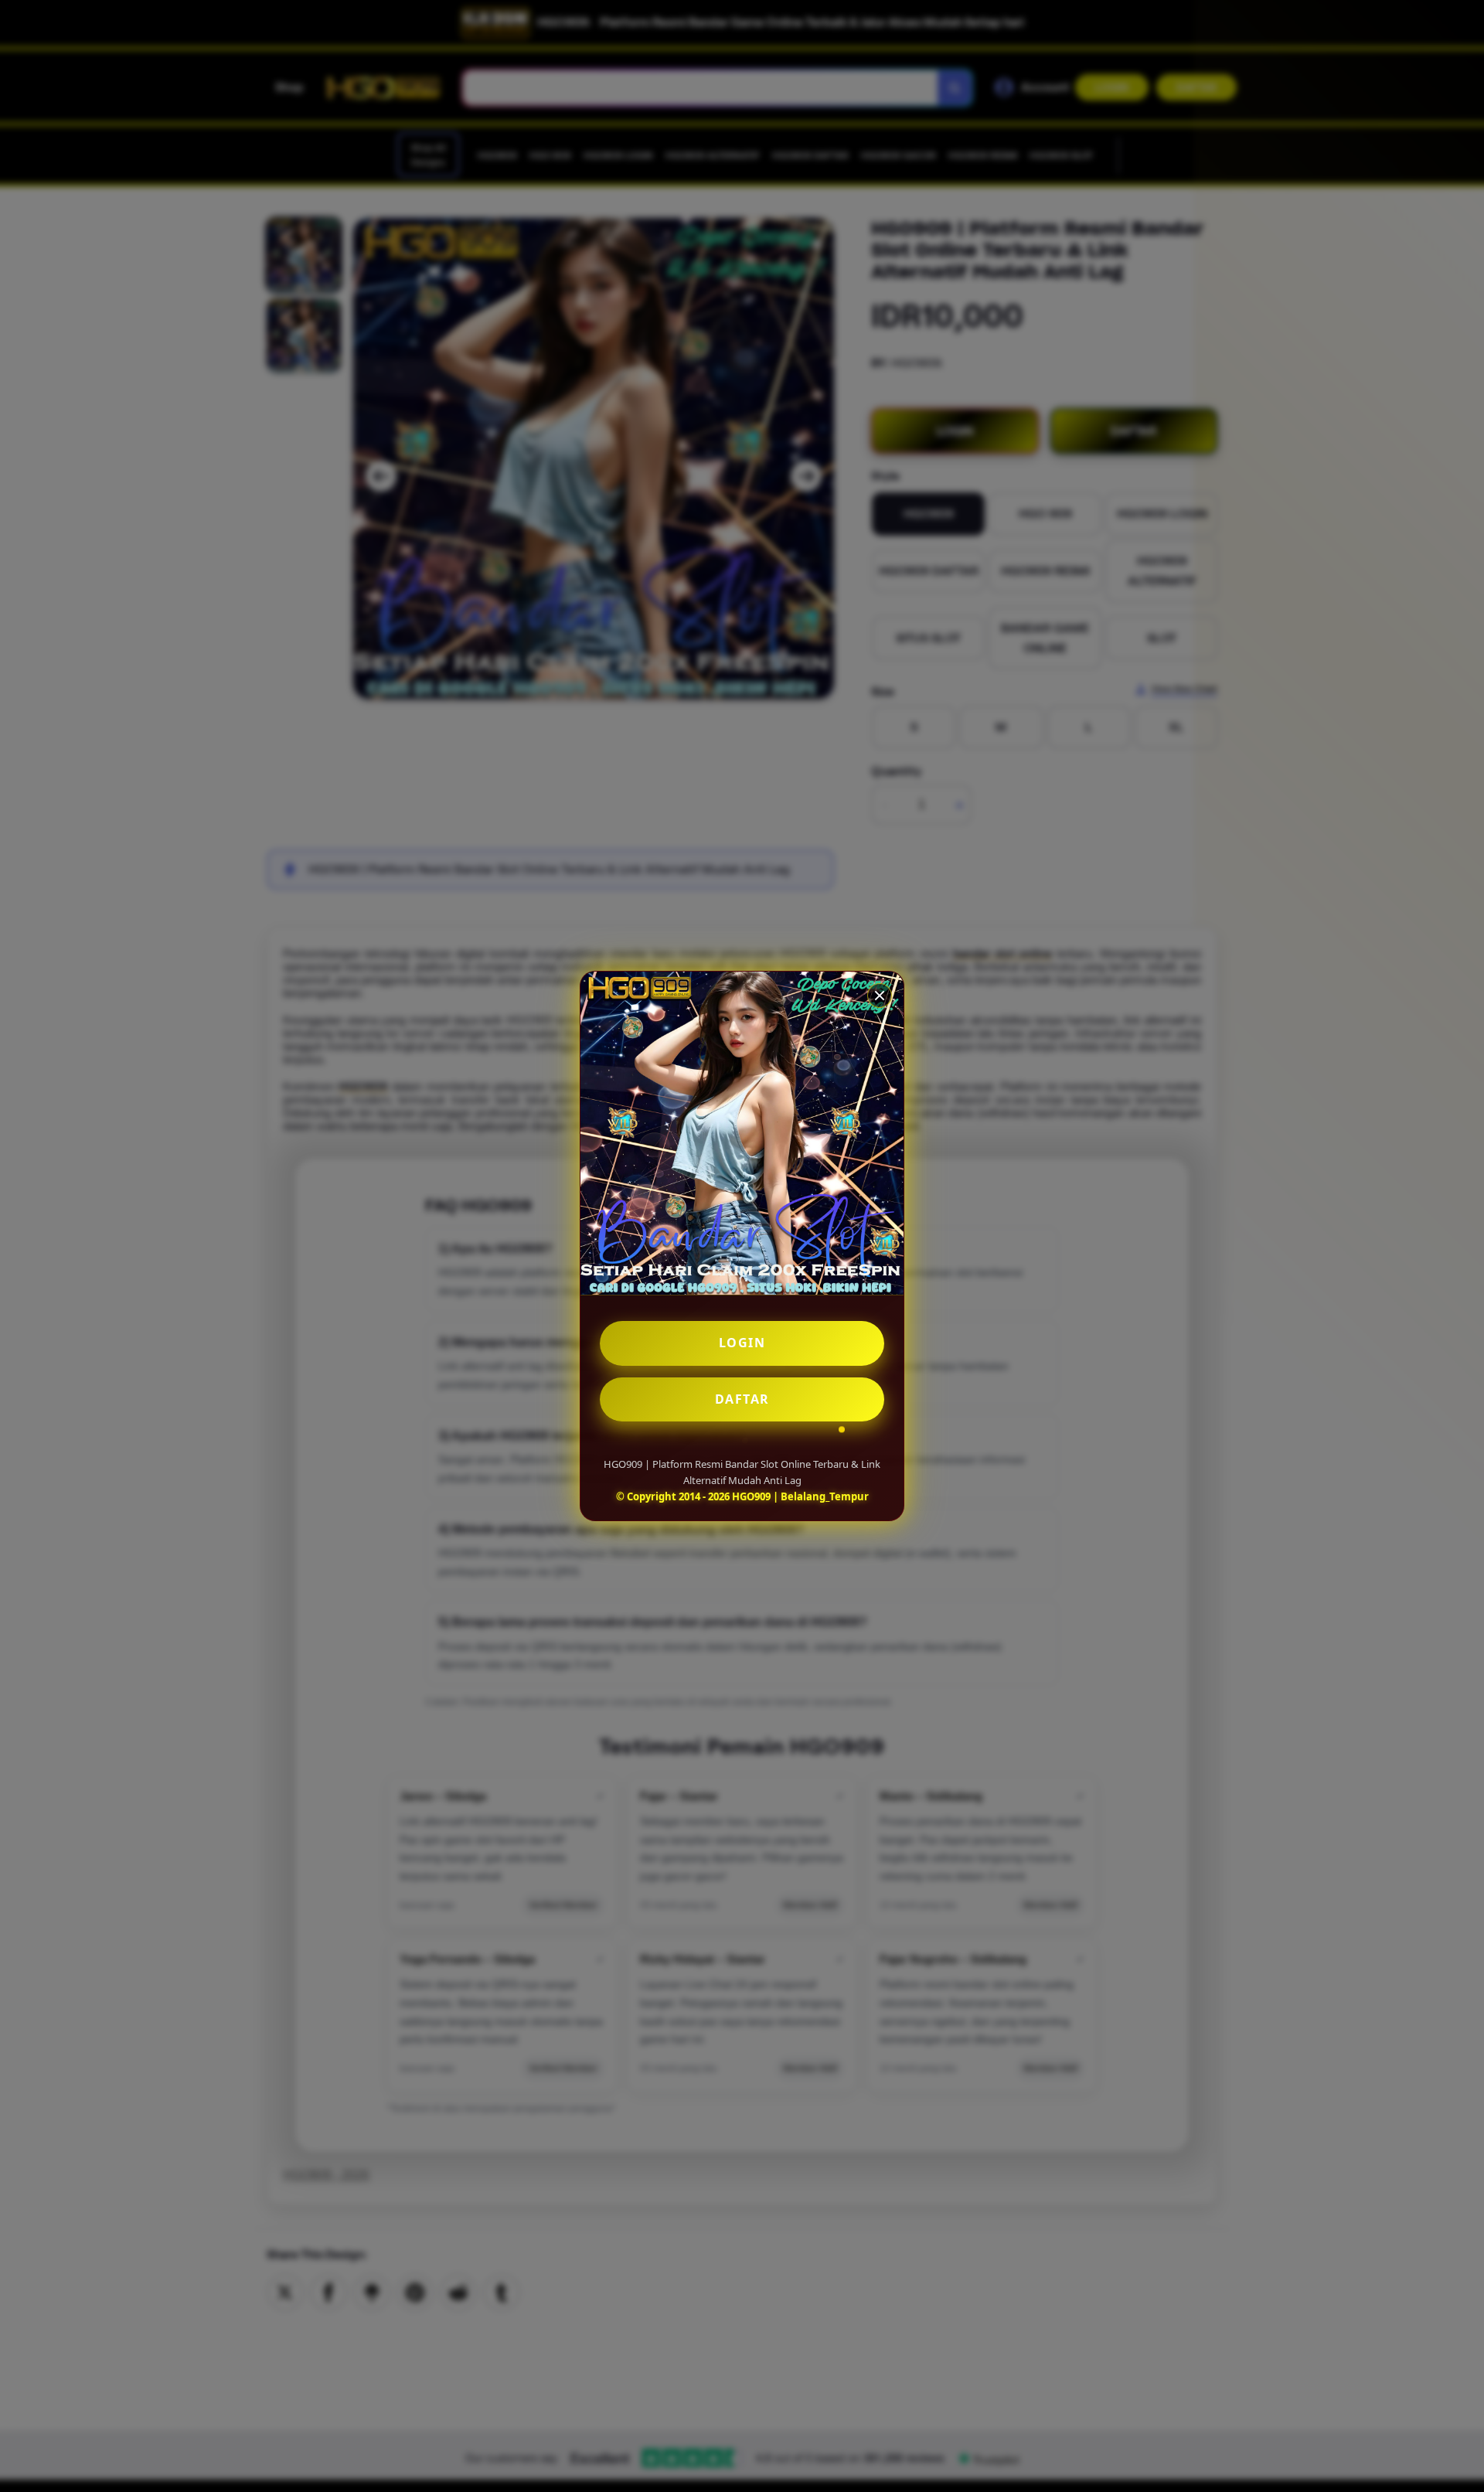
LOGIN (742, 1343)
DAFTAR (742, 1399)
